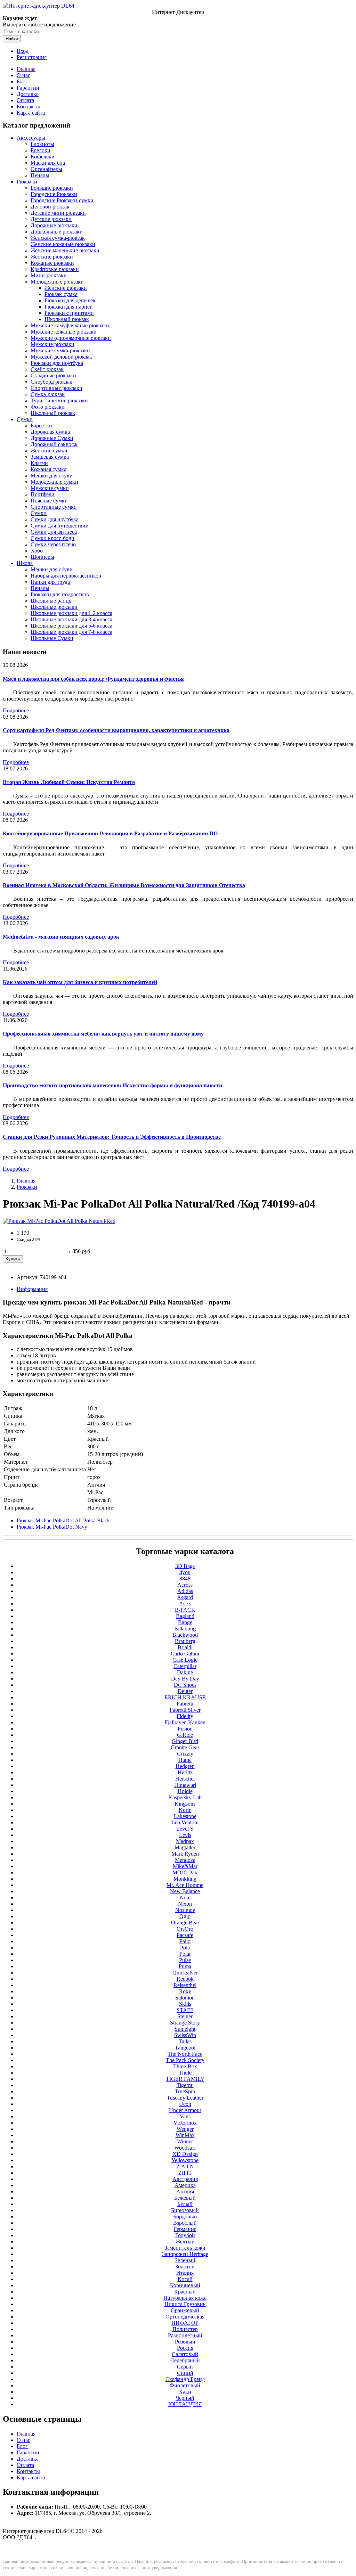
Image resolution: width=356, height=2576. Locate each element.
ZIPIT (185, 2173)
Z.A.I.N (185, 2166)
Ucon (185, 2104)
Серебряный (185, 2360)
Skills (185, 2004)
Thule (185, 2073)
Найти (12, 39)
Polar (185, 1954)
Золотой (185, 2267)
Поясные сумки (49, 501)
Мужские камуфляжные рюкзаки (70, 325)
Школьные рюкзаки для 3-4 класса (71, 619)
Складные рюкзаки (53, 375)
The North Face (185, 2054)
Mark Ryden (185, 1854)
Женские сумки (49, 451)
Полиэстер (185, 2329)
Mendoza (185, 1860)
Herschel (185, 1779)
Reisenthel (185, 1985)
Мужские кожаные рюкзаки (64, 332)
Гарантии (28, 88)
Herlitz (185, 1772)
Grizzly (185, 1754)
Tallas (185, 2041)
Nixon (185, 1904)
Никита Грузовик (185, 2304)
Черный (185, 2398)
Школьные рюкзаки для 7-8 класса (71, 632)
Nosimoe (185, 1910)
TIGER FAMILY (185, 2079)
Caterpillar (185, 1666)
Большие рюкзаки (52, 188)
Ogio (185, 1916)
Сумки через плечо (53, 544)
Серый (185, 2367)
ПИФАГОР (185, 2323)
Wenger (185, 2129)
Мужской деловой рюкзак (61, 357)
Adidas (185, 1591)
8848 (185, 1579)
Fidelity (185, 1716)
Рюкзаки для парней (69, 307)
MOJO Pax (185, 1872)
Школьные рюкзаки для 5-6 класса (71, 626)
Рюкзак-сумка (61, 294)
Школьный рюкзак (67, 319)
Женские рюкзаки (52, 257)
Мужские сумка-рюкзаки (60, 350)
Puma (185, 1966)
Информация (32, 1289)
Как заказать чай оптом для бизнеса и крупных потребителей (80, 982)
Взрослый (185, 2223)
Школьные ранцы (52, 601)
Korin (185, 1810)
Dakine (185, 1672)
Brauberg (185, 1641)
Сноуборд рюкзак (51, 382)
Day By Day (185, 1679)
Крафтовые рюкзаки (55, 269)
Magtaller (185, 1847)
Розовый (185, 2342)
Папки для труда (50, 582)
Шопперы (42, 557)
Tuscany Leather (185, 2098)
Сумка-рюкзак (48, 394)
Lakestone (185, 1816)
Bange (185, 1622)
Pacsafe (185, 1935)
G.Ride (185, 1735)
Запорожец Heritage (185, 2254)
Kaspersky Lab (185, 1797)
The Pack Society (185, 2060)
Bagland (185, 1616)
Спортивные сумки (54, 507)
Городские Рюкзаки (54, 194)
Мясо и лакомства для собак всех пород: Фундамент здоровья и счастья (93, 679)
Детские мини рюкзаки (58, 213)
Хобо (37, 551)
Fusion (185, 1729)
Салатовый (185, 2354)
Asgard (185, 1597)
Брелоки (41, 150)
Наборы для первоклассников (66, 576)
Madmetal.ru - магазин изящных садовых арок (61, 937)
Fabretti (185, 1704)
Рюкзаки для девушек (70, 300)
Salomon (185, 1998)
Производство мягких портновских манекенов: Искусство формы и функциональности (112, 1085)
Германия (185, 2229)
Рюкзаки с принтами (69, 313)
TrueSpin (185, 2091)
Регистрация (32, 57)
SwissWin (185, 2035)
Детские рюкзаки (51, 219)
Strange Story (185, 2023)
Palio (185, 1941)
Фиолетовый (185, 2385)
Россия (185, 2348)
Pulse (185, 1960)
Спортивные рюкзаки (56, 388)
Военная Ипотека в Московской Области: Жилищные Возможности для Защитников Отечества (124, 885)
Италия (185, 2273)
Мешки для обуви (52, 476)
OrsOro (185, 1929)
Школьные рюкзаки (54, 607)
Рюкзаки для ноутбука (57, 363)
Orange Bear (185, 1923)
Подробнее (16, 710)
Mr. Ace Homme (185, 1885)
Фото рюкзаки (48, 407)
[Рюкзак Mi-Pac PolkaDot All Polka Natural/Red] (59, 1221)
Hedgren (185, 1766)
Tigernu (185, 2085)
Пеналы (40, 175)
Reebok (185, 1979)
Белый (185, 2204)
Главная (26, 69)
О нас (23, 75)
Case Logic (185, 1660)
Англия (185, 2191)
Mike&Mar (185, 1866)
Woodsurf (185, 2148)
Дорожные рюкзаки (54, 225)
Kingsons (185, 1804)
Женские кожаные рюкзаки (63, 244)
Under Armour (185, 2110)
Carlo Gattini (185, 1654)
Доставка (28, 94)
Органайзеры (46, 169)
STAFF (185, 2010)
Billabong (185, 1629)
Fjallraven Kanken (185, 1722)
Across (185, 1585)
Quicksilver (185, 1973)
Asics (185, 1604)
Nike (185, 1898)
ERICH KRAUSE (185, 1697)
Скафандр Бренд (185, 2379)
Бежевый (185, 2198)
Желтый (185, 2242)
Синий (185, 2373)
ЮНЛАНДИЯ (185, 2404)
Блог (22, 81)
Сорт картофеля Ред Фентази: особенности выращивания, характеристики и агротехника (116, 730)
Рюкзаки (27, 182)
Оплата (25, 100)
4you (185, 1572)
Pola (185, 1948)
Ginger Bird (185, 1741)
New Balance (185, 1891)
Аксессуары (31, 138)
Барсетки (41, 426)
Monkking (185, 1879)
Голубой (185, 2235)
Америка (185, 2185)
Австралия (185, 2179)
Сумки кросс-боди (52, 538)
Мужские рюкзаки (52, 344)
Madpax (185, 1841)
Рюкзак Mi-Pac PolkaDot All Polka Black (63, 1520)
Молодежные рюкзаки (57, 282)
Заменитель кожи (185, 2248)
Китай (185, 2279)
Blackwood (185, 1635)
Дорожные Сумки (52, 438)
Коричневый (185, 2285)
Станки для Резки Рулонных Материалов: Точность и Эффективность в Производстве (112, 1137)
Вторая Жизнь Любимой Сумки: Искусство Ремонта (69, 782)
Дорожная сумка (50, 432)
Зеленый (185, 2260)
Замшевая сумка (50, 457)
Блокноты (42, 144)
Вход (23, 51)
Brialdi (185, 1647)
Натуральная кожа (185, 2298)
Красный (185, 2292)
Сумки (25, 419)
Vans (185, 2116)
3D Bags (185, 1566)
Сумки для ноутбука (55, 519)
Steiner (185, 2016)
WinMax (185, 2135)
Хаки (185, 2392)
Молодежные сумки (54, 482)
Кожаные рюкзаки (52, 263)
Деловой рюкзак (50, 207)
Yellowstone (185, 2160)
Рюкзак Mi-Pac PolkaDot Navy (52, 1527)
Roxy (185, 1991)
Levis (185, 1835)
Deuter (185, 1691)
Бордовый (185, 2217)
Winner (185, 2141)
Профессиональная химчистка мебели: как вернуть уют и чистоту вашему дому (103, 1034)
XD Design (185, 2154)
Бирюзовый (185, 2210)
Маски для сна (48, 163)
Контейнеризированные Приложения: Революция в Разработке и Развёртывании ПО (110, 833)
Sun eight (185, 2029)
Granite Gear (185, 1747)
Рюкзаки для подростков (60, 594)
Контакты (28, 107)
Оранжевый (185, 2310)
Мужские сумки (50, 488)
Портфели (43, 494)
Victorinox (185, 2123)
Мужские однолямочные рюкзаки (71, 338)
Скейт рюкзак (47, 369)
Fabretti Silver (185, 1710)
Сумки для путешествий (60, 526)
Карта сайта (31, 113)
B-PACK (185, 1610)
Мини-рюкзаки (49, 275)
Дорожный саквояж (54, 444)
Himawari (185, 1785)
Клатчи (39, 463)
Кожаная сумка (48, 469)
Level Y (185, 1829)
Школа (25, 563)
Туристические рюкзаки (59, 400)
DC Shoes (185, 1685)
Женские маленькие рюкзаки (65, 250)
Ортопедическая (185, 2317)
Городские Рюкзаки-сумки (62, 200)
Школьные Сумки (52, 638)
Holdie (185, 1791)
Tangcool (185, 2048)
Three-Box (185, 2066)
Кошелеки (43, 157)
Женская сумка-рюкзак (58, 238)
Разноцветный (185, 2335)
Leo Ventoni (185, 1822)
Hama (185, 1760)
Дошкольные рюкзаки (57, 232)
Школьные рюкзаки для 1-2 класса (71, 613)
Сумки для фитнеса (54, 532)
